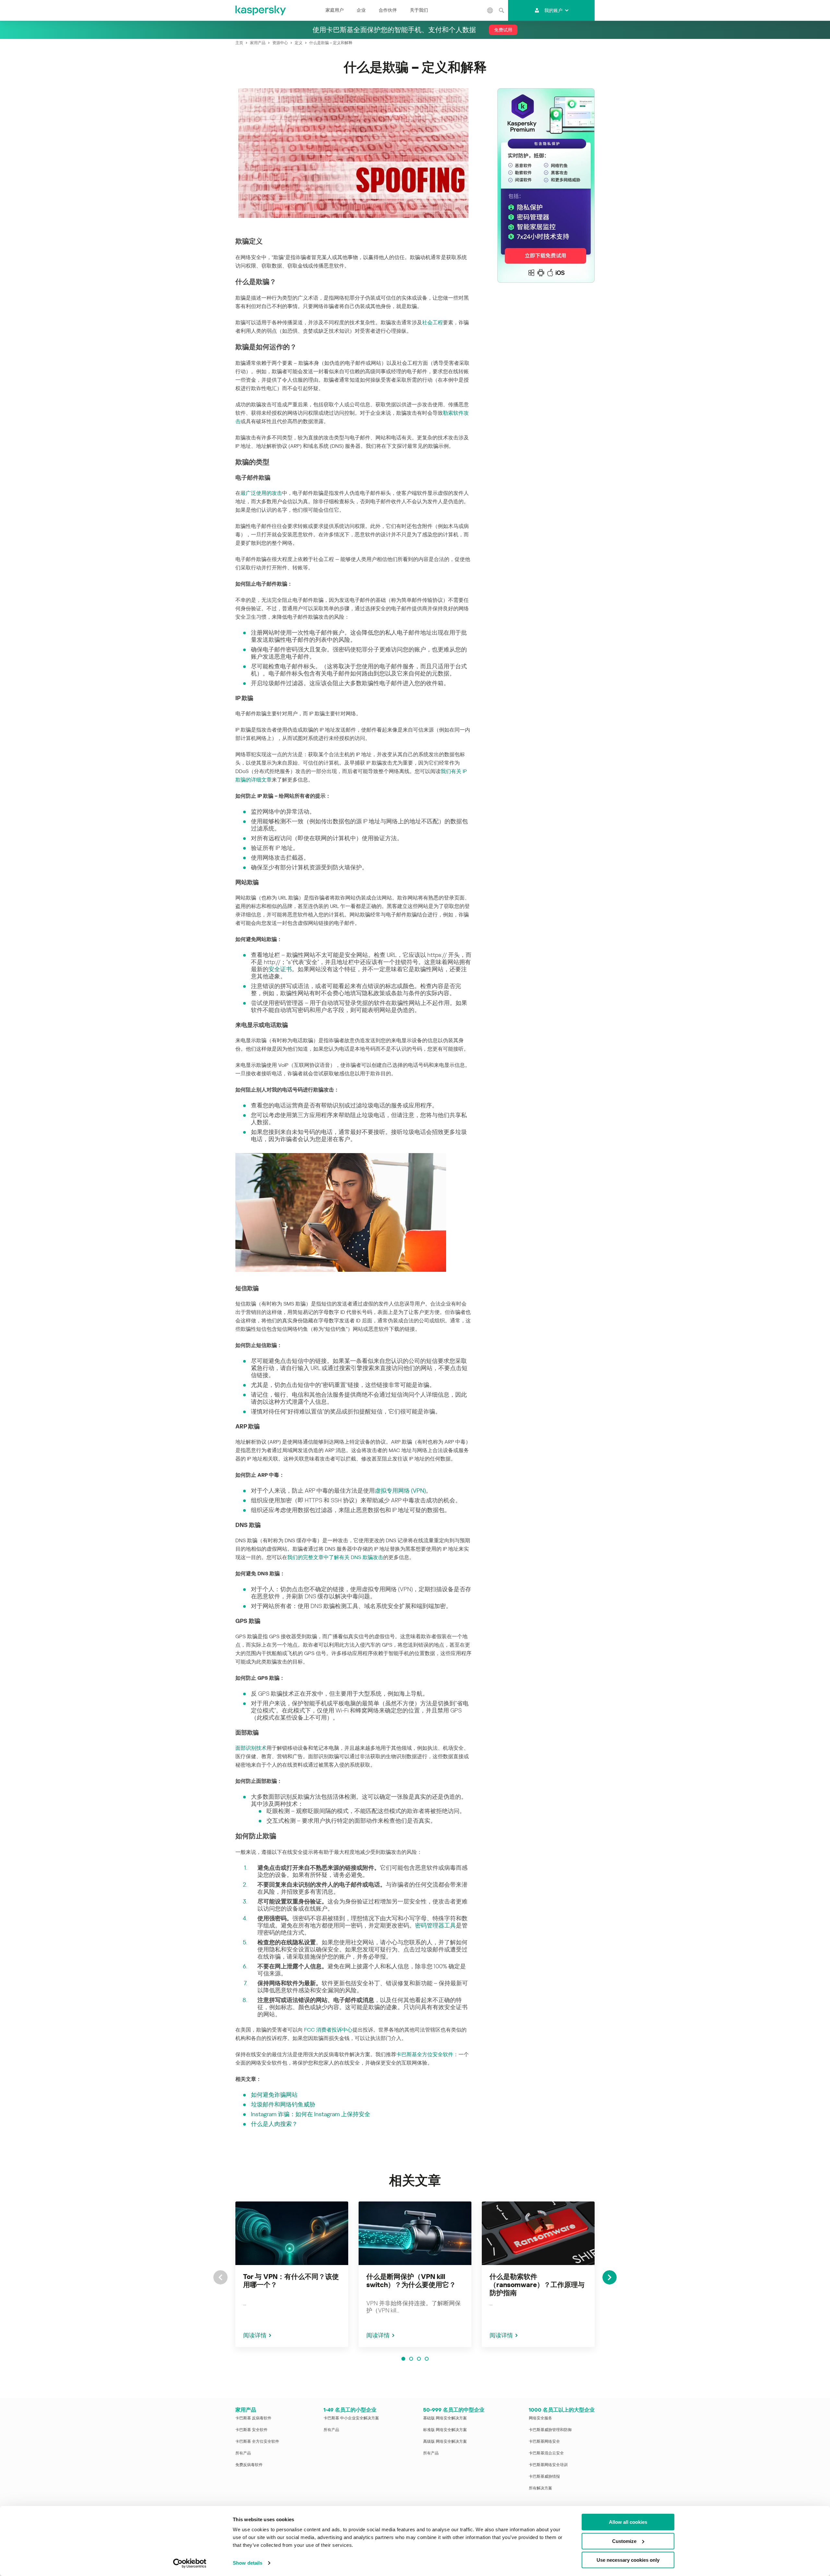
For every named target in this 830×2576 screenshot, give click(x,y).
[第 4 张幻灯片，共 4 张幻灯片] (427, 2359)
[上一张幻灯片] (220, 2277)
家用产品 (246, 2410)
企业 (361, 10)
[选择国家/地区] (490, 10)
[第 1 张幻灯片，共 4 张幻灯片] (403, 2359)
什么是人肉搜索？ (274, 2124)
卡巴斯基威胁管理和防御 (550, 2430)
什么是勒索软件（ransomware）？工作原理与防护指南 (537, 2285)
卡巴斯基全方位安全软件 (425, 2054)
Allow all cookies (628, 2522)
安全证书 (280, 969)
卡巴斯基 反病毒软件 (253, 2418)
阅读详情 (255, 2335)
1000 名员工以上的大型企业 (562, 2410)
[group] (292, 2274)
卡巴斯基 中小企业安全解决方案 (351, 2418)
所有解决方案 (540, 2488)
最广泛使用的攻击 (261, 493)
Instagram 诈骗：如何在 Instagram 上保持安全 (311, 2114)
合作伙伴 (388, 10)
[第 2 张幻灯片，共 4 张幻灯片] (411, 2359)
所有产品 (243, 2453)
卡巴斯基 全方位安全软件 (257, 2441)
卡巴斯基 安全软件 (251, 2430)
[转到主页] (261, 10)
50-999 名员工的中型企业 (454, 2410)
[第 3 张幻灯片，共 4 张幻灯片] (419, 2359)
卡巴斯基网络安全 (544, 2441)
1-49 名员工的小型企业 (350, 2410)
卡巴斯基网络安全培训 (548, 2465)
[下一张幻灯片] (610, 2277)
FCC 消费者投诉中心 (328, 2030)
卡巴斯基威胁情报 (544, 2476)
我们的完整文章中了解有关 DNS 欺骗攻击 (335, 1557)
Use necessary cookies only (628, 2560)
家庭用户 (335, 10)
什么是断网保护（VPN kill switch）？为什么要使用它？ (411, 2281)
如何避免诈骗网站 (274, 2095)
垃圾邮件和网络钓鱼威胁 (283, 2104)
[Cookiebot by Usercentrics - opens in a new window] (190, 2563)
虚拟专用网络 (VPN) (400, 1491)
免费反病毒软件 (249, 2465)
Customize (624, 2541)
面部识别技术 (251, 1748)
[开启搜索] (502, 10)
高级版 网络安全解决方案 (445, 2441)
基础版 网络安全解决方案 (445, 2418)
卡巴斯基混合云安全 (546, 2453)
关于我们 (419, 10)
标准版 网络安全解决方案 (445, 2430)
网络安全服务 (540, 2418)
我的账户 (553, 10)
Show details (248, 2563)
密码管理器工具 (435, 1925)
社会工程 (433, 322)
